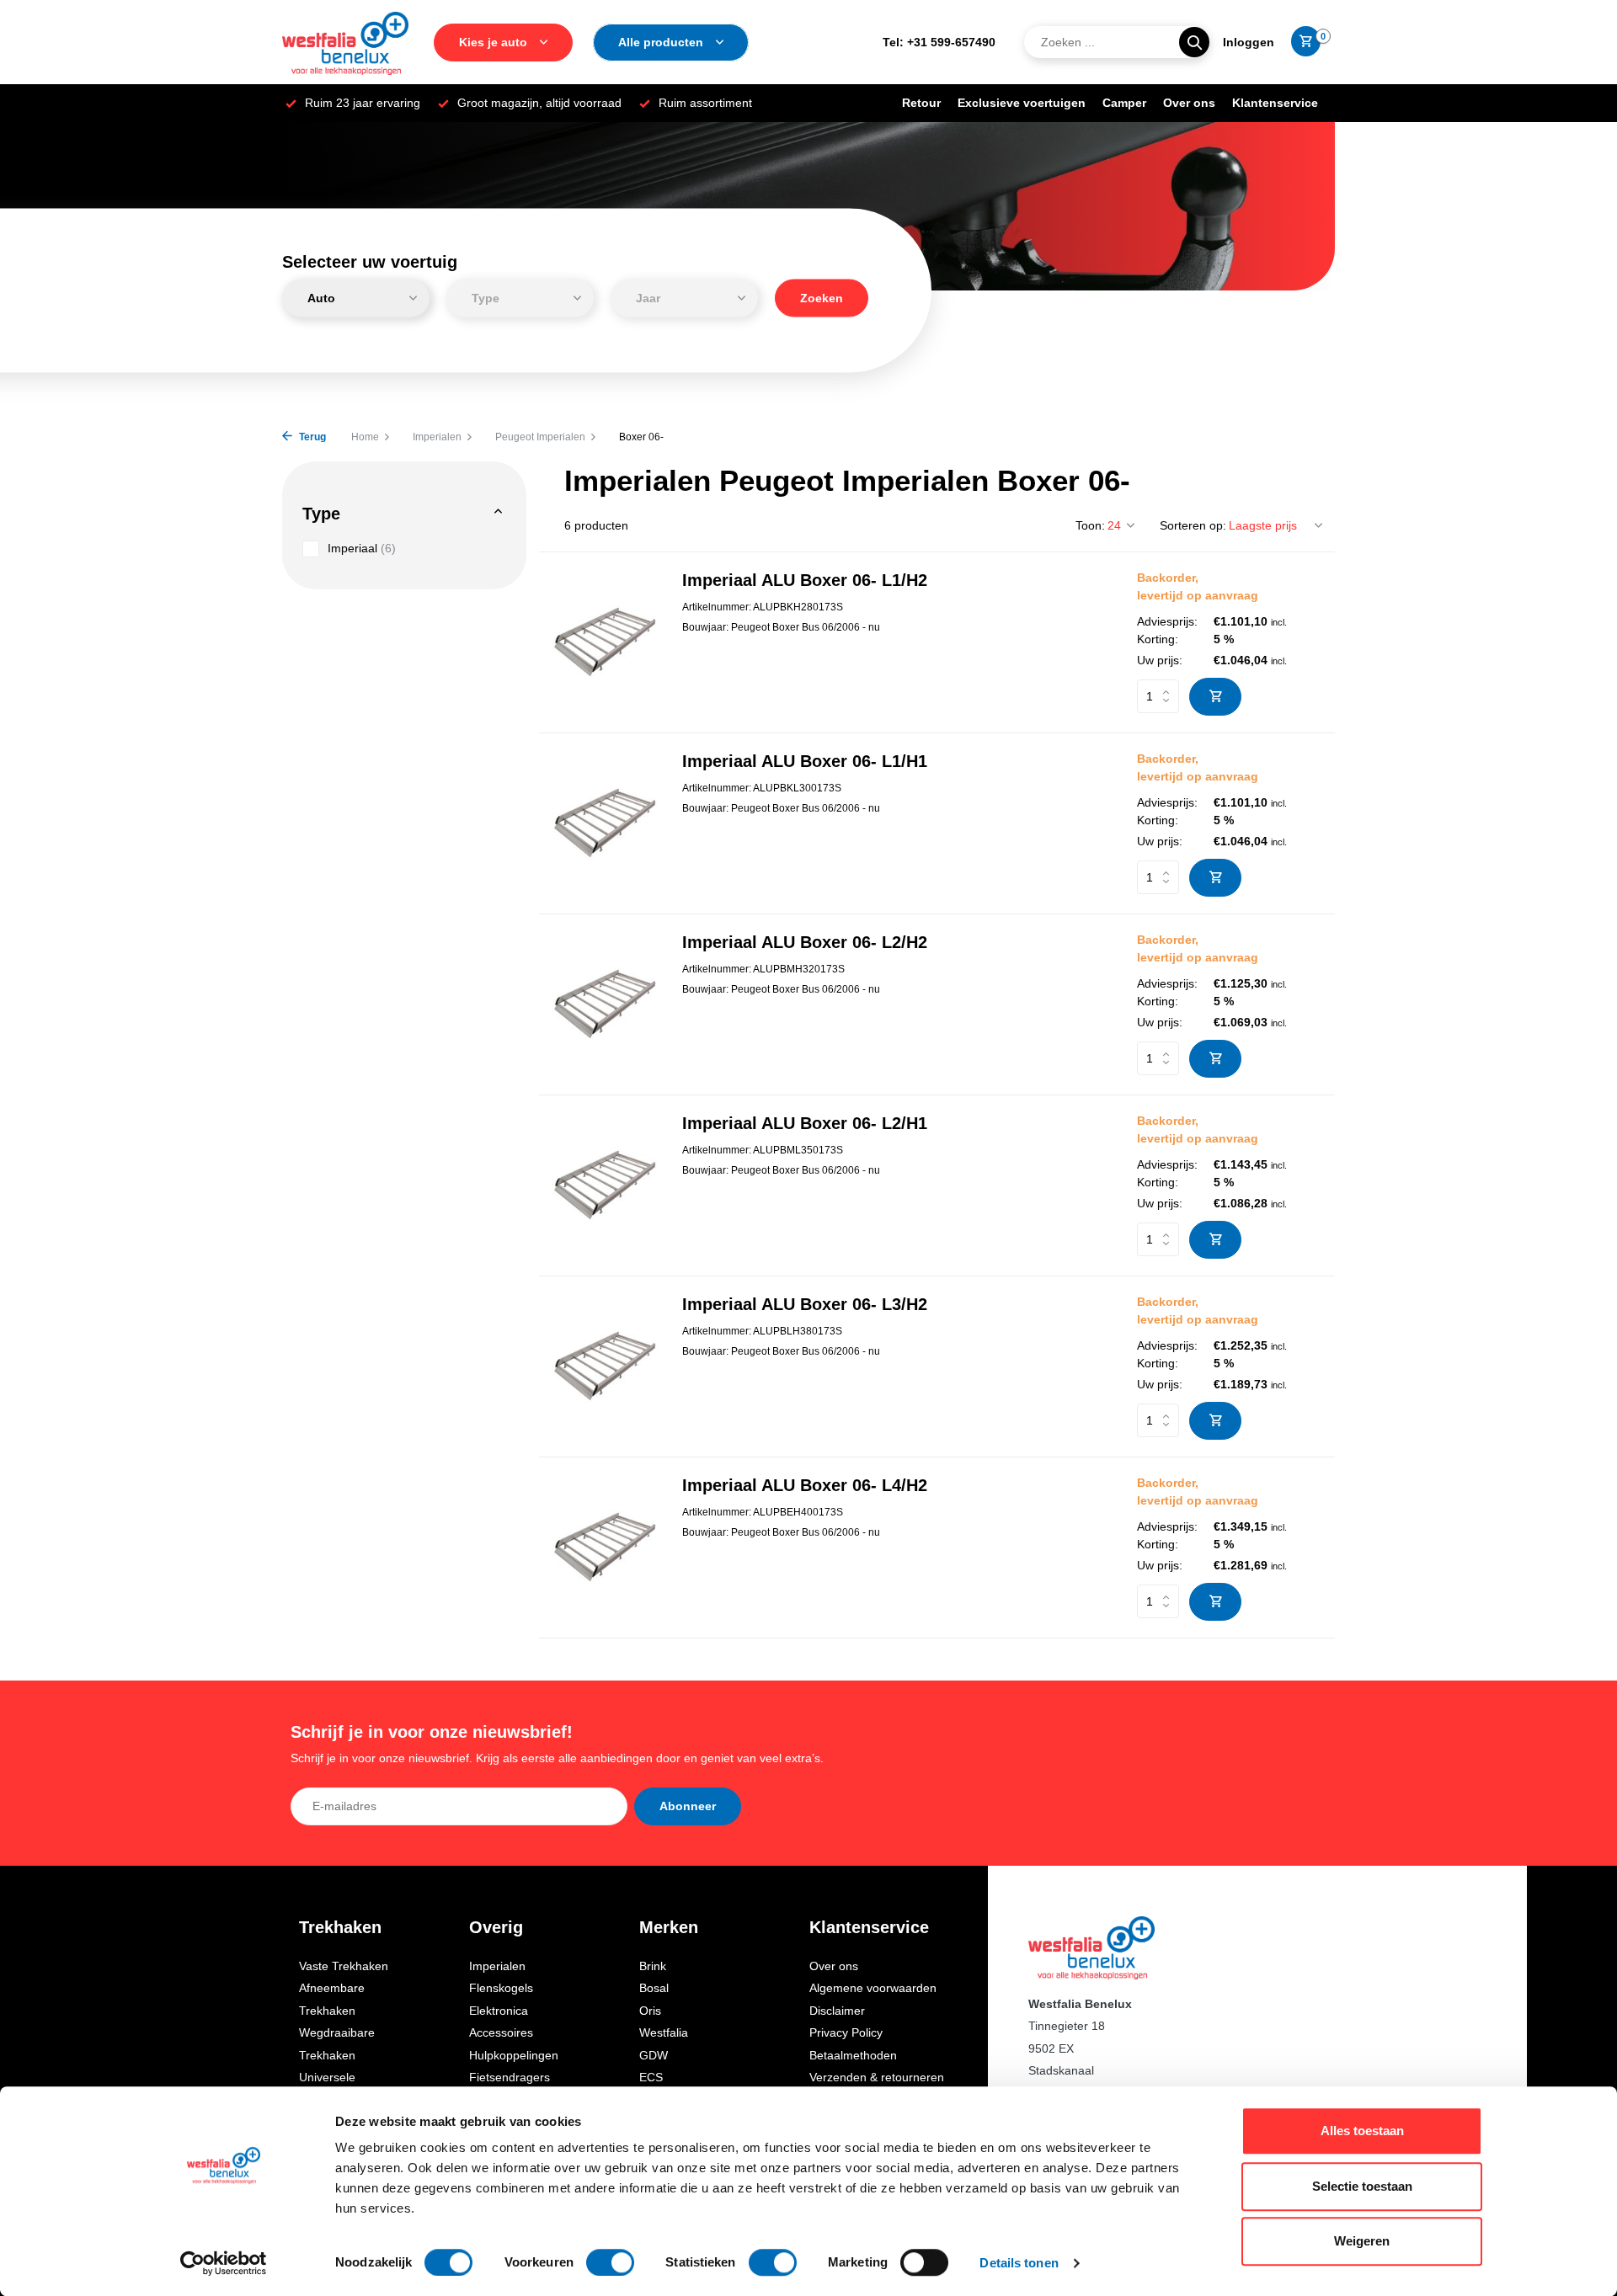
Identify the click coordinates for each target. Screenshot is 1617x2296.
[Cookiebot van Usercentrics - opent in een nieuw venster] (224, 2263)
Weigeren (1362, 2241)
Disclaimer (837, 2011)
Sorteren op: (1193, 525)
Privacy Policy (846, 2032)
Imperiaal (362, 548)
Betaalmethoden (853, 2055)
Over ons (1189, 103)
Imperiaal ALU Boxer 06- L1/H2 (805, 580)
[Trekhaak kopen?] (345, 42)
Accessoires (501, 2032)
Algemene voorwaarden (873, 1988)
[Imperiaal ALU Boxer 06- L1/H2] (604, 642)
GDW (654, 2055)
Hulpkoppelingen (514, 2055)
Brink (653, 1966)
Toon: (1090, 525)
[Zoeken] (1194, 42)
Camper (1124, 103)
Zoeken (822, 298)
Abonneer (688, 1806)
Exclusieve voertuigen (1022, 103)
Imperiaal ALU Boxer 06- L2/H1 (805, 1123)
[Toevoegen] (1215, 697)
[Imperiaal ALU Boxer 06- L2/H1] (604, 1185)
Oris (650, 2011)
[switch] (610, 2262)
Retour (921, 103)
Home (365, 437)
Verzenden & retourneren (877, 2077)
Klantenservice (1275, 103)
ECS (651, 2077)
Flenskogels (501, 1988)
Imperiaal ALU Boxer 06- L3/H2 (805, 1304)
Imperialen (437, 437)
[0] (1302, 42)
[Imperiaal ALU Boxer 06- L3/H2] (604, 1366)
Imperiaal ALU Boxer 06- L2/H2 (805, 942)
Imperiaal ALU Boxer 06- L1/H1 (805, 761)
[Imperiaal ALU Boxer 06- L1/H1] (604, 823)
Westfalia (664, 2032)
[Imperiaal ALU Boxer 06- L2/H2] (604, 1004)
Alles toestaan (1362, 2131)
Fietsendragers (510, 2077)
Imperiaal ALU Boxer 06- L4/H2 (805, 1485)
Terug (311, 437)
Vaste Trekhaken (344, 1966)
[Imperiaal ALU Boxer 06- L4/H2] (604, 1547)
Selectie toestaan (1362, 2186)
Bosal (654, 1988)
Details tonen (1019, 2263)
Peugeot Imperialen (540, 437)
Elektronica (499, 2011)
